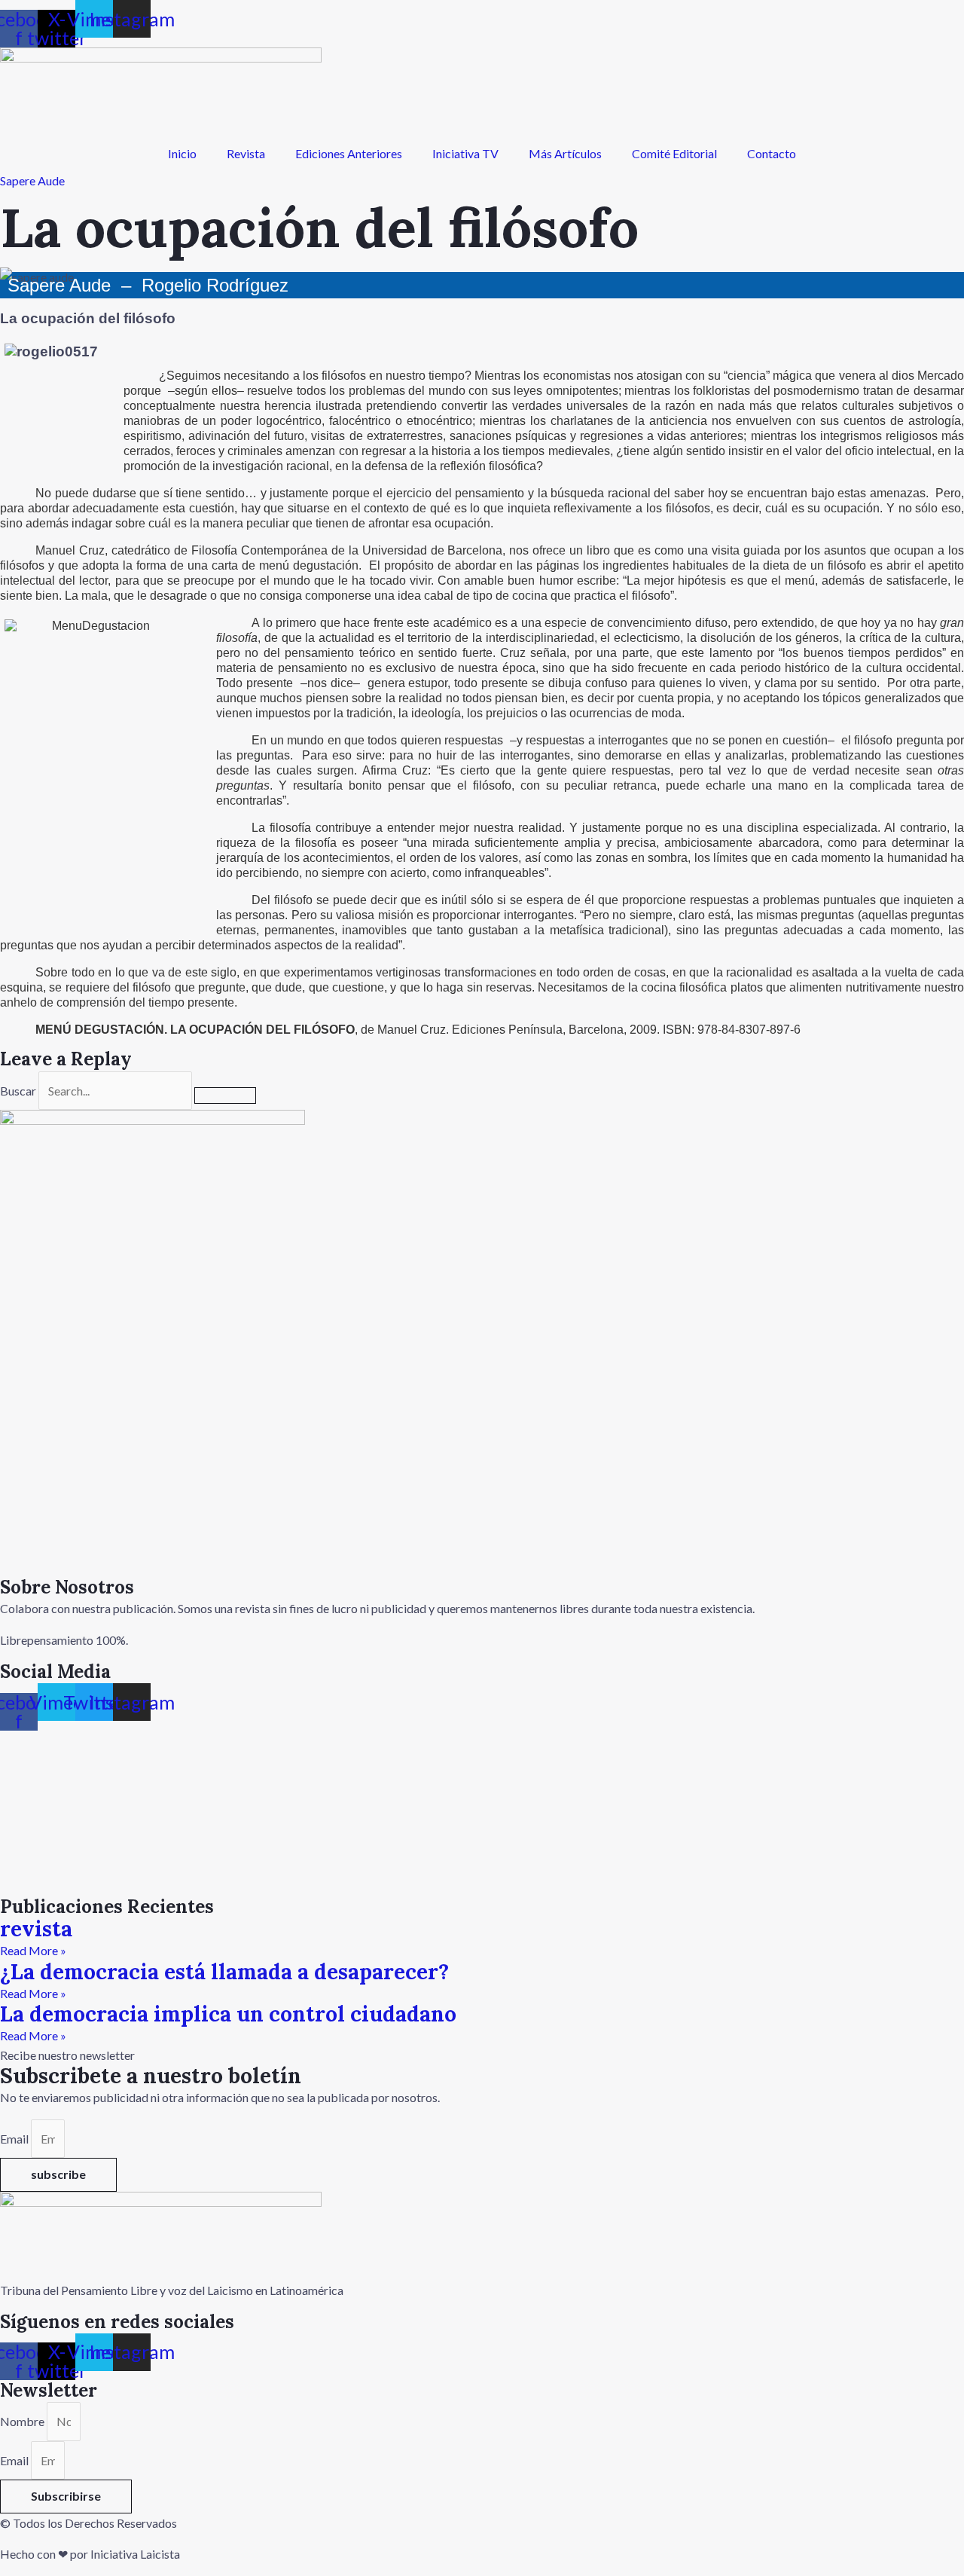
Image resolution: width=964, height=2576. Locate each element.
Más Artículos (565, 153)
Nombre (23, 2421)
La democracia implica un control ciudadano (228, 2014)
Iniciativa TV (465, 153)
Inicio (182, 153)
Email (15, 2139)
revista (36, 1929)
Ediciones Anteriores (349, 153)
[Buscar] (225, 1095)
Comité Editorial (674, 153)
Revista (246, 153)
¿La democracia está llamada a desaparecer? (224, 1972)
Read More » (33, 1950)
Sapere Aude (32, 180)
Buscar (18, 1091)
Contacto (772, 153)
